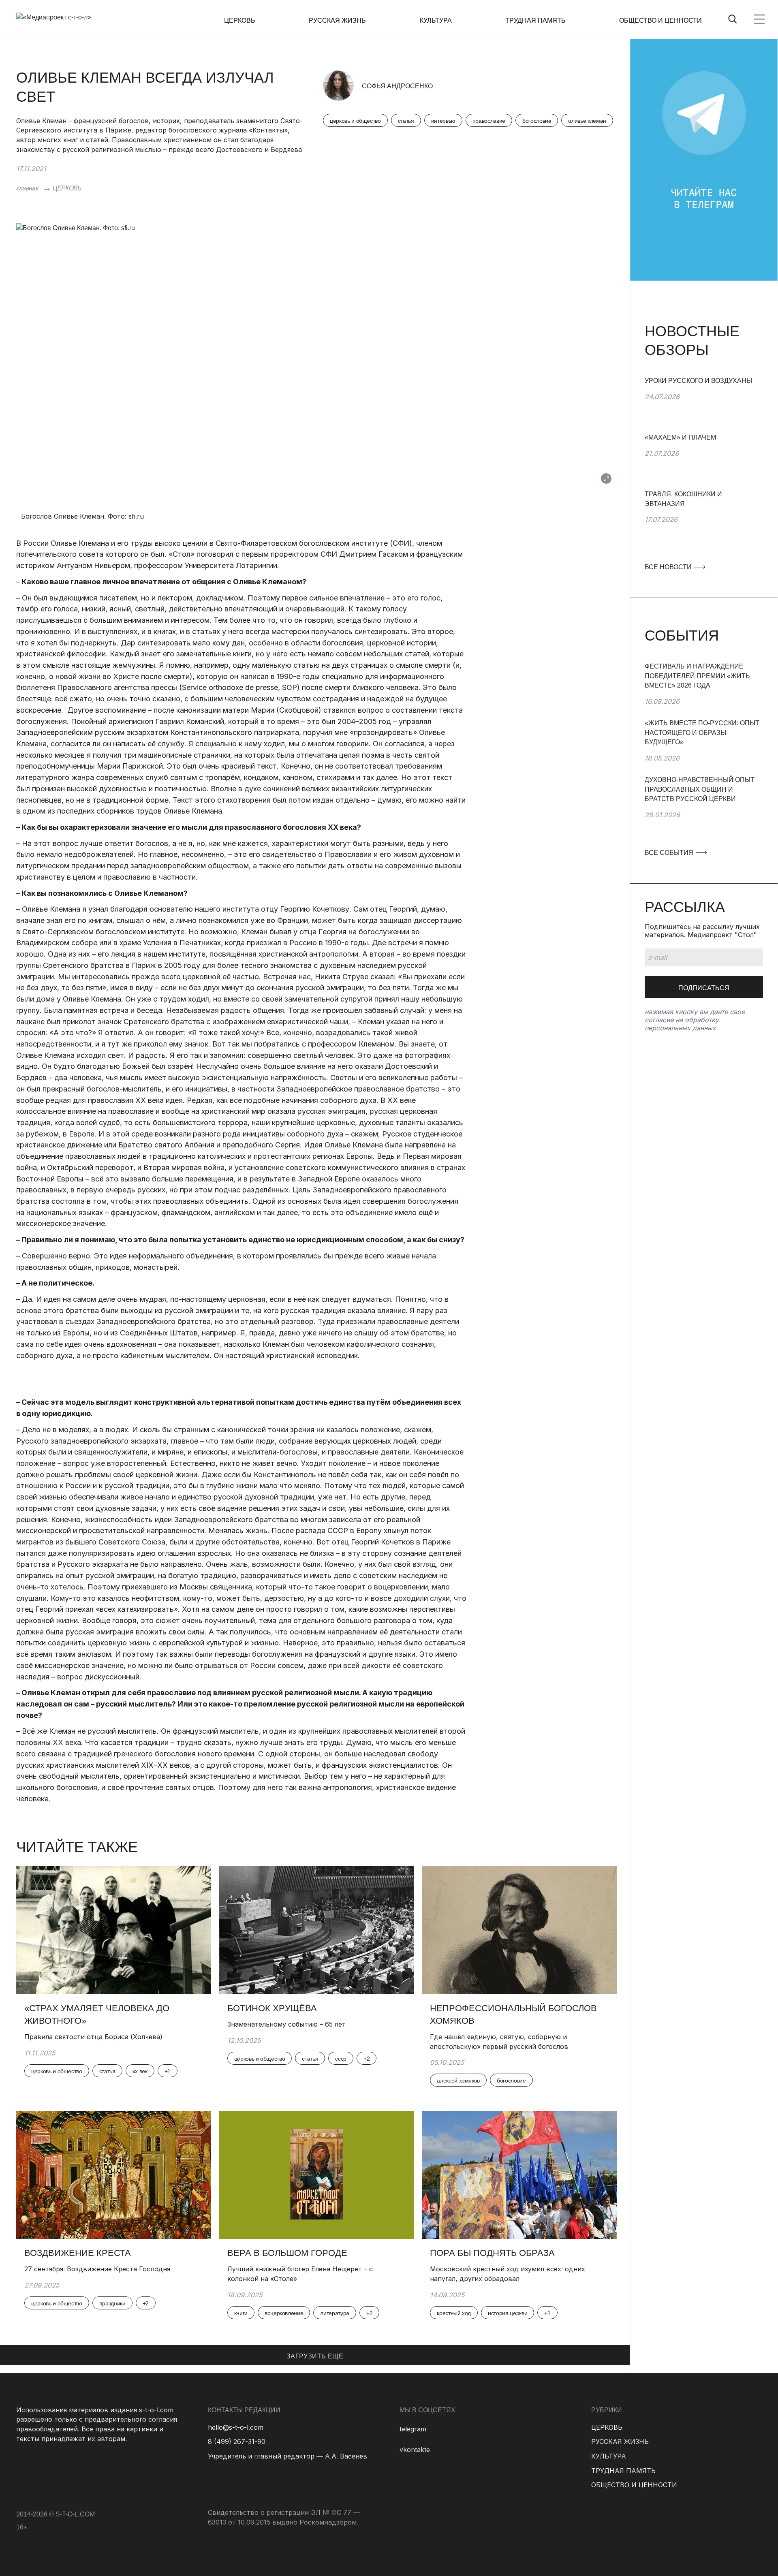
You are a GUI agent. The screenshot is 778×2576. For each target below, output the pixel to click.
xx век (140, 2071)
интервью (443, 121)
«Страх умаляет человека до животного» (97, 2014)
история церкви (508, 2313)
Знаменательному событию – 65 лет (286, 2024)
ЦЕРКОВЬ (240, 20)
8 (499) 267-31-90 (237, 2441)
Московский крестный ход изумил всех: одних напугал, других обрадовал (508, 2274)
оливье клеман (587, 121)
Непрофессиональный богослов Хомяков (513, 2014)
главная (27, 188)
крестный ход (454, 2313)
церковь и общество (355, 121)
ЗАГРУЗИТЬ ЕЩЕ (315, 2356)
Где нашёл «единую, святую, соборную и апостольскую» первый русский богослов (499, 2042)
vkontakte (415, 2450)
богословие (537, 121)
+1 (168, 2071)
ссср (341, 2059)
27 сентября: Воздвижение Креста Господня (97, 2269)
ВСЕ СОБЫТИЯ (670, 853)
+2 (367, 2059)
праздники (112, 2303)
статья (406, 121)
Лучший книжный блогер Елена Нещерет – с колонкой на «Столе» (300, 2274)
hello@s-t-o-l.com (236, 2427)
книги (241, 2313)
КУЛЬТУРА (436, 20)
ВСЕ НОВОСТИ (669, 567)
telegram (413, 2429)
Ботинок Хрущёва (272, 2008)
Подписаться (704, 988)
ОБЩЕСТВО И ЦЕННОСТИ (660, 20)
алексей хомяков (458, 2080)
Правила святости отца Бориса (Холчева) (93, 2037)
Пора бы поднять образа (492, 2253)
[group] (704, 404)
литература (335, 2313)
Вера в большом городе (287, 2253)
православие (489, 121)
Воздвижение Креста (78, 2253)
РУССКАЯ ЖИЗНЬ (337, 20)
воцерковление (284, 2313)
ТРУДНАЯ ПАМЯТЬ (535, 20)
